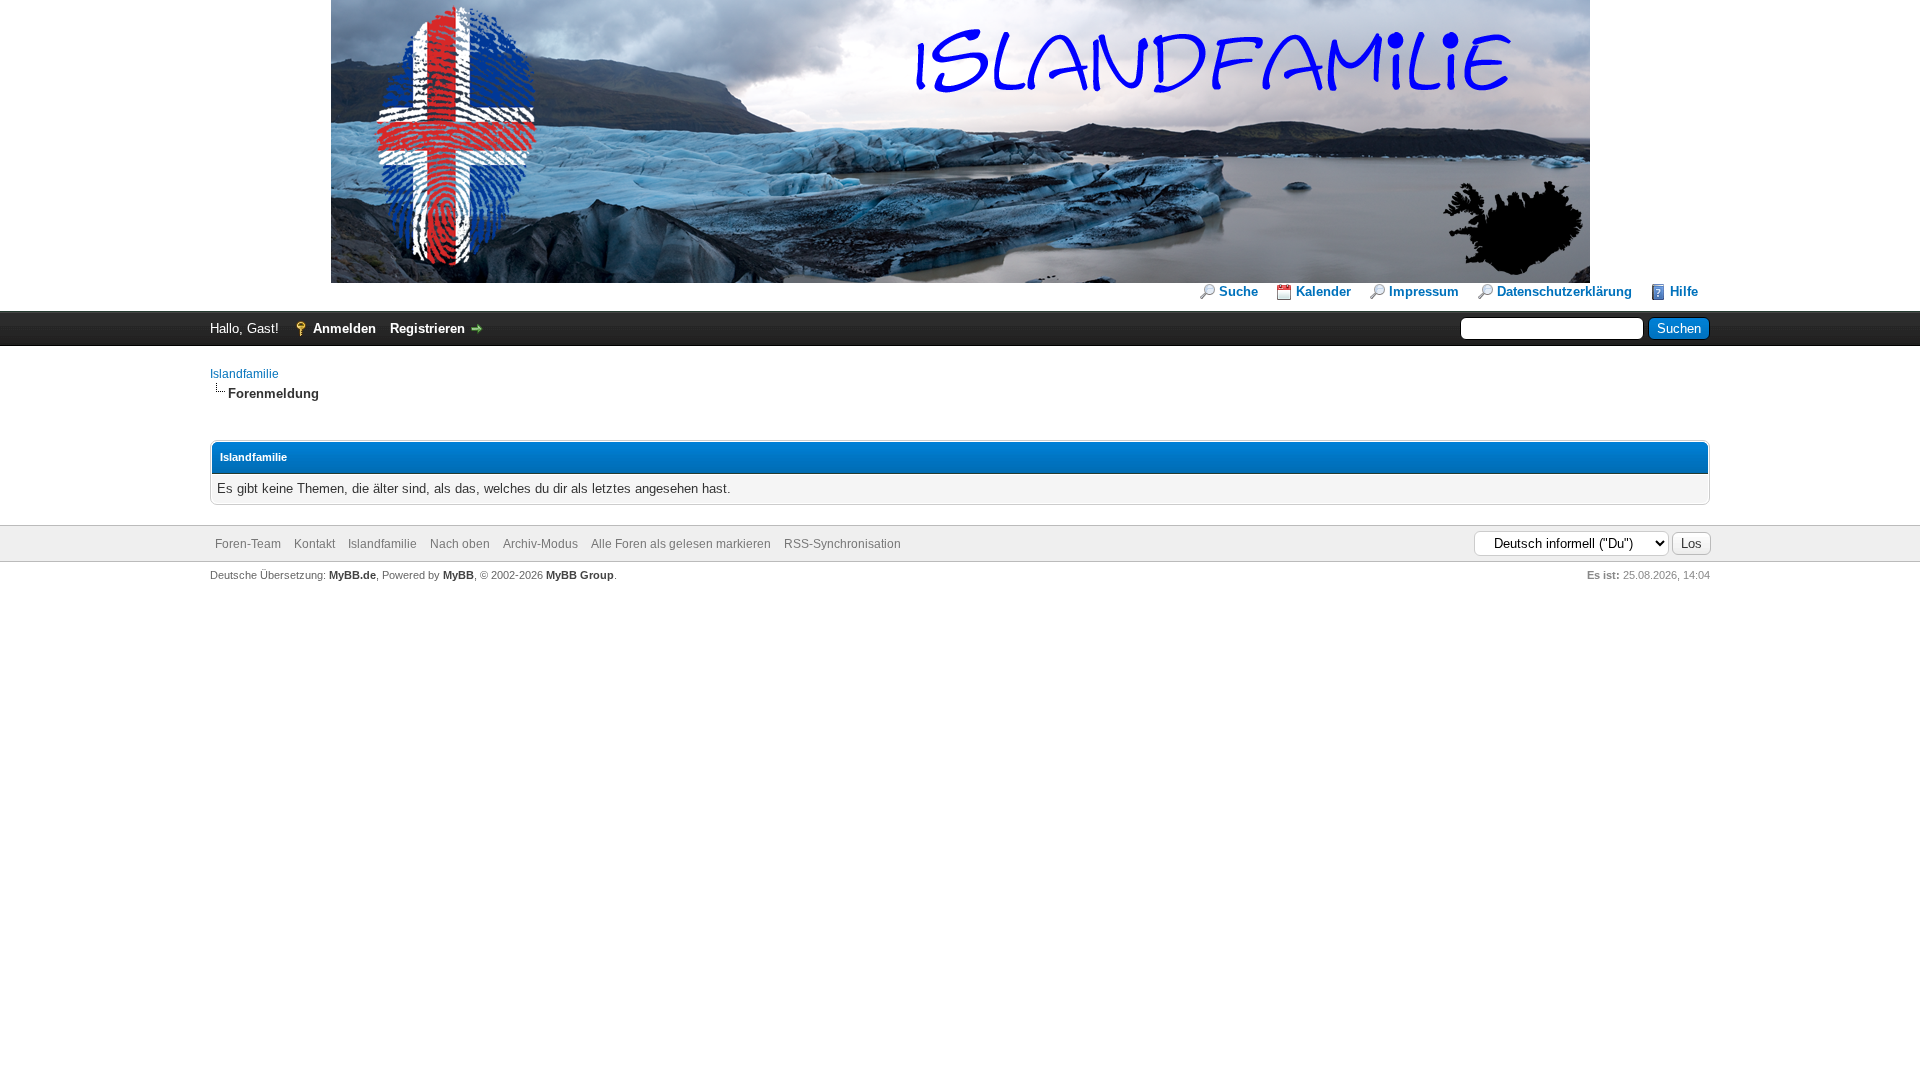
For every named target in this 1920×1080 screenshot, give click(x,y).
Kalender (1323, 291)
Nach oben (460, 544)
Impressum (1424, 291)
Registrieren (427, 328)
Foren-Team (248, 544)
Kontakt (314, 544)
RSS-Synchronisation (842, 544)
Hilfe (1684, 291)
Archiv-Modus (540, 544)
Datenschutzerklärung (1564, 291)
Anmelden (344, 328)
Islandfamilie (244, 374)
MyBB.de (352, 575)
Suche (1238, 291)
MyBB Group (580, 575)
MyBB (458, 575)
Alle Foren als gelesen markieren (681, 544)
